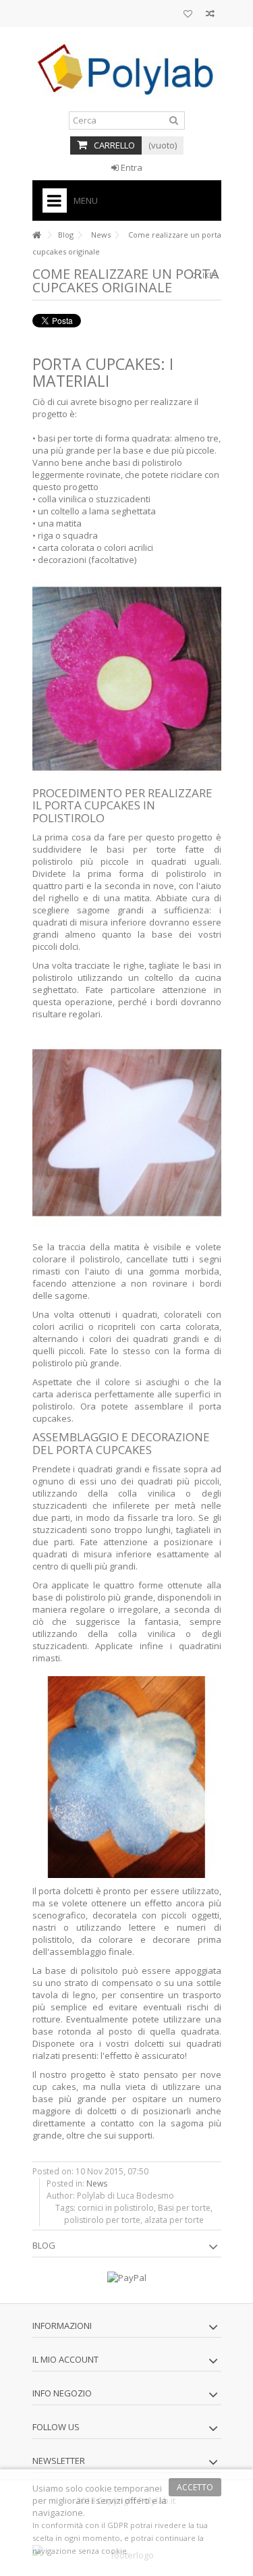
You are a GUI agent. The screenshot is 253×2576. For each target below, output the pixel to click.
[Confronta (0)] (210, 15)
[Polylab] (127, 69)
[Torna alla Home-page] (36, 235)
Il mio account (65, 2359)
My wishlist (188, 15)
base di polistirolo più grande (93, 1597)
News (101, 235)
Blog (66, 235)
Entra (131, 167)
